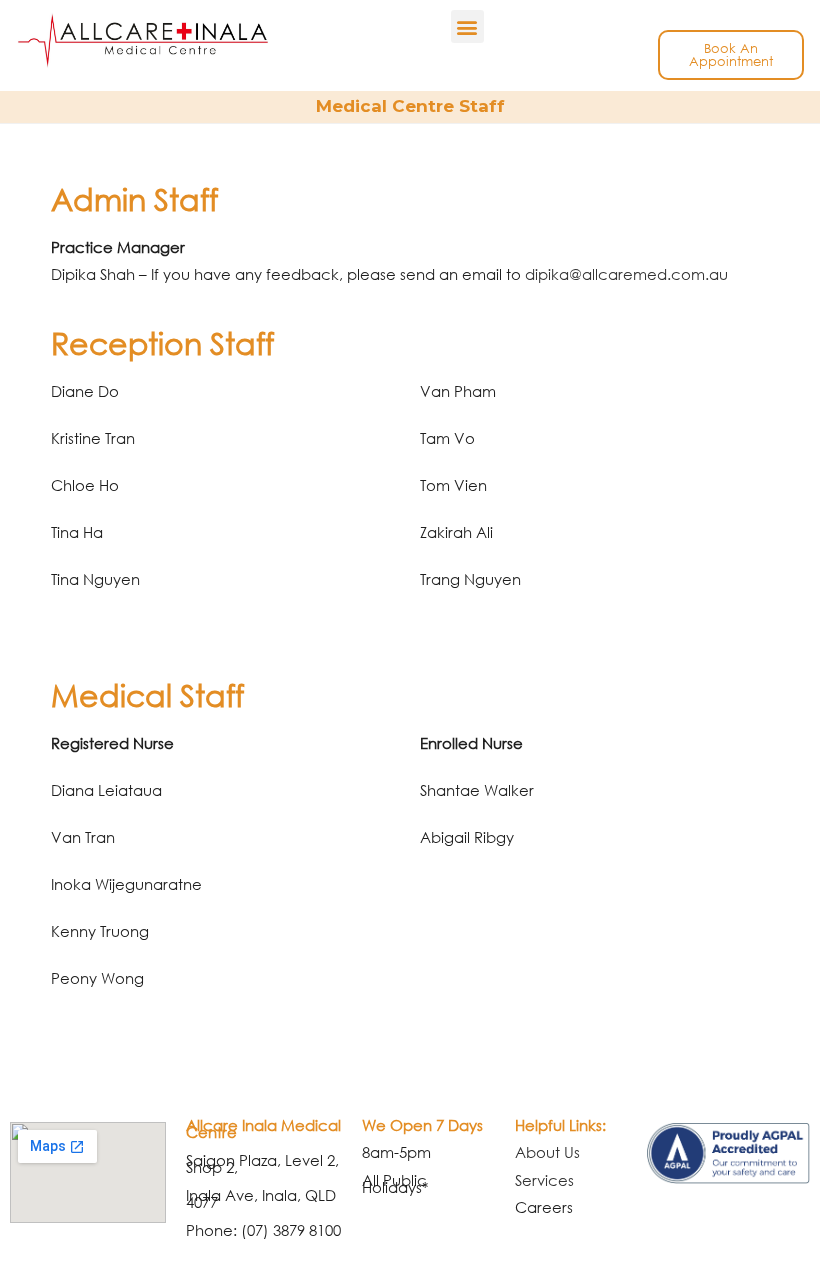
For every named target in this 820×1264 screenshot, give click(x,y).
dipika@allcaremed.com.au (626, 274)
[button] (467, 26)
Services (544, 1180)
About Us (547, 1152)
